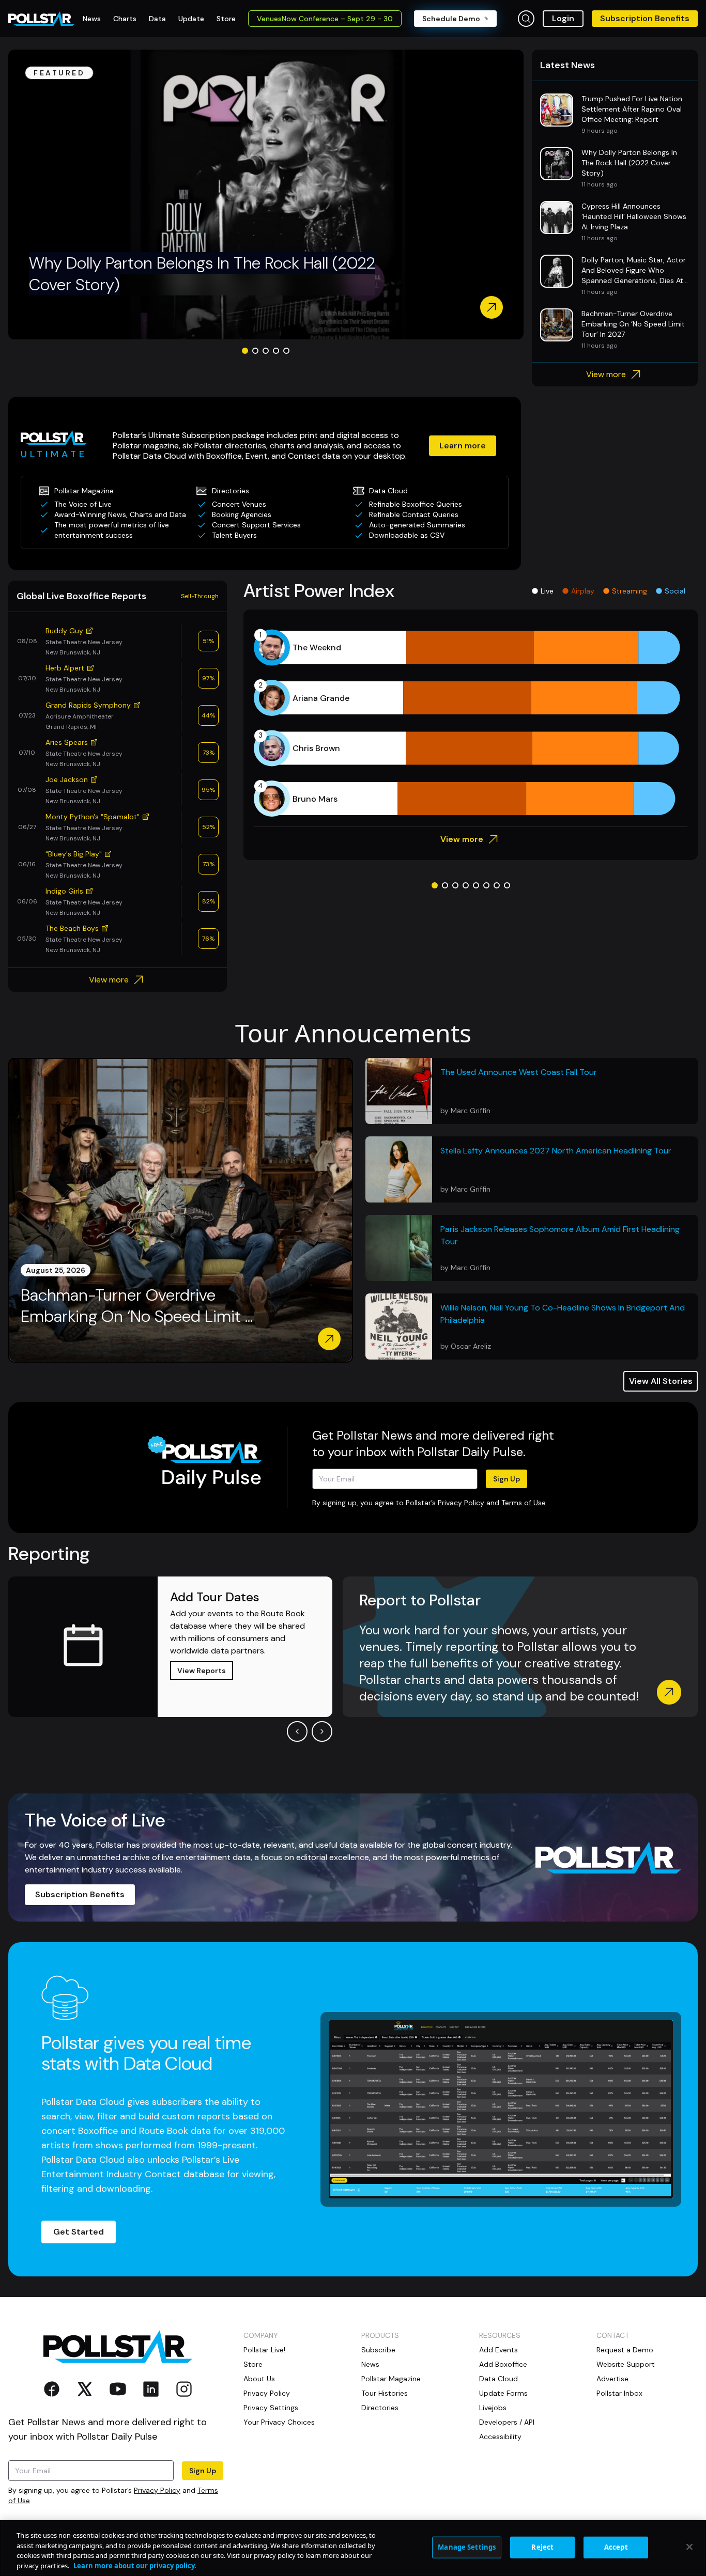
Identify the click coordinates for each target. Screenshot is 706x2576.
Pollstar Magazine (391, 2379)
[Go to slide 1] (245, 351)
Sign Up (507, 1479)
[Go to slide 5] (286, 351)
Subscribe (378, 2350)
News (370, 2364)
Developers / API (507, 2422)
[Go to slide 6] (486, 885)
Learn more (463, 446)
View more (606, 374)
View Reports (202, 1671)
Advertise (612, 2379)
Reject (542, 2547)
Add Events (498, 2350)
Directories (380, 2408)
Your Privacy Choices (279, 2422)
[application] (471, 723)
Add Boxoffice (503, 2364)
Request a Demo (625, 2350)
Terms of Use (524, 1503)
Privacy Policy (461, 1503)
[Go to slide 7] (497, 885)
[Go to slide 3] (266, 351)
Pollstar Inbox (619, 2393)
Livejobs (493, 2408)
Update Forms (503, 2393)
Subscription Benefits (645, 18)
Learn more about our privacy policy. (135, 2565)
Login (563, 18)
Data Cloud (498, 2379)
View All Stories (661, 1381)
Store (253, 2364)
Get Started (79, 2232)
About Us (259, 2379)
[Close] (689, 2547)
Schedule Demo (451, 19)
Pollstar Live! (264, 2350)
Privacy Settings (271, 2408)
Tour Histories (385, 2393)
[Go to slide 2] (255, 351)
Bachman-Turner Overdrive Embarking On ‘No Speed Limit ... (137, 1306)
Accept (616, 2547)
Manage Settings (467, 2547)
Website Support (626, 2364)
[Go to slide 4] (276, 351)
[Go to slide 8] (507, 885)
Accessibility (500, 2437)
